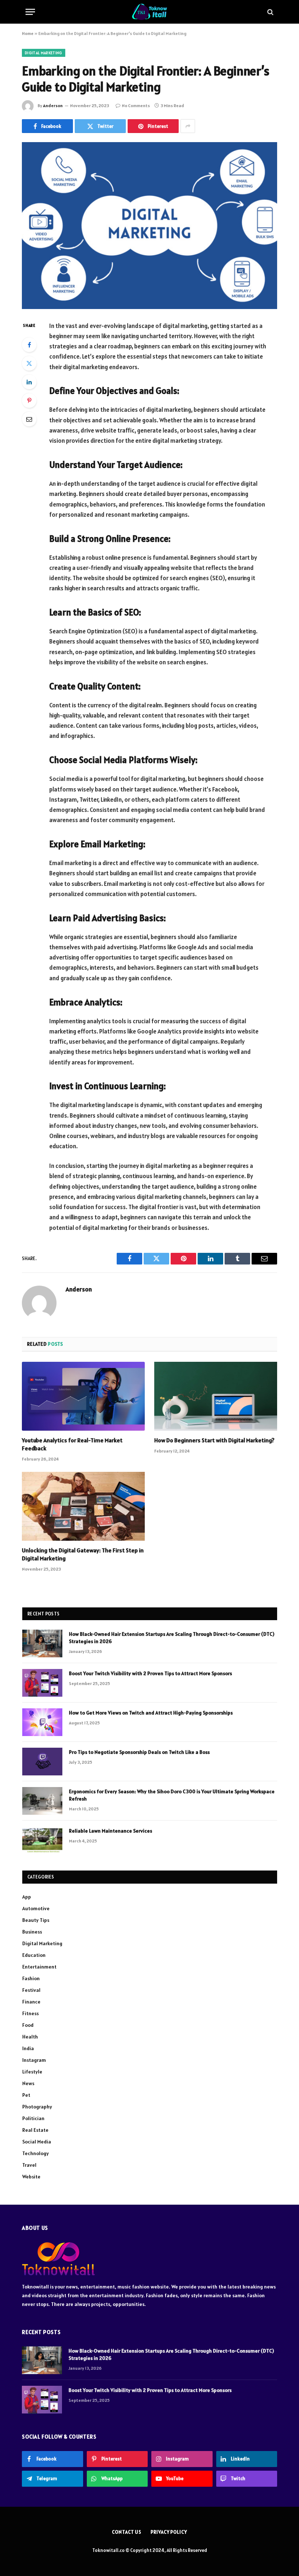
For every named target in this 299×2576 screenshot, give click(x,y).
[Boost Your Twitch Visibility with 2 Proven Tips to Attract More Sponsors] (42, 1683)
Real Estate (35, 2130)
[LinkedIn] (29, 382)
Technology (36, 2153)
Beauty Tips (36, 1920)
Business (32, 1932)
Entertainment (39, 1967)
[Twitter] (29, 363)
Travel (29, 2165)
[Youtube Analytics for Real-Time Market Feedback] (83, 1396)
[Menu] (30, 12)
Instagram (34, 2060)
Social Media (37, 2142)
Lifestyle (32, 2072)
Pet (26, 2095)
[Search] (270, 12)
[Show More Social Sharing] (188, 126)
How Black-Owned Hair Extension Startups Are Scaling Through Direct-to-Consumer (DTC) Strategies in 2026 (172, 1638)
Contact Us (127, 2532)
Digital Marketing (44, 53)
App (27, 1897)
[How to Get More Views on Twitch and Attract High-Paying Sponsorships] (42, 1722)
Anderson (53, 105)
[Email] (29, 419)
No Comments (136, 105)
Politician (33, 2118)
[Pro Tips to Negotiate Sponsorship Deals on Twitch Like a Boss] (42, 1762)
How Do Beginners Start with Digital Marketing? (214, 1440)
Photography (37, 2107)
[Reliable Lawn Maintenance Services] (42, 1840)
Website (31, 2177)
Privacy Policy (169, 2532)
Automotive (36, 1908)
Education (34, 1955)
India (28, 2048)
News (28, 2083)
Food (28, 2025)
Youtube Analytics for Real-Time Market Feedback (72, 1444)
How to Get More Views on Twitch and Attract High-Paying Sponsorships (151, 1713)
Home (28, 33)
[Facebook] (29, 345)
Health (30, 2037)
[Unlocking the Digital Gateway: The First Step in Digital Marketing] (83, 1506)
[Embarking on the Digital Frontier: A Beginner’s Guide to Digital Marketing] (149, 225)
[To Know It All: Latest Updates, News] (150, 12)
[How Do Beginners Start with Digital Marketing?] (216, 1396)
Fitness (30, 2013)
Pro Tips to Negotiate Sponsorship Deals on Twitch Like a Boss (139, 1752)
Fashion (31, 1978)
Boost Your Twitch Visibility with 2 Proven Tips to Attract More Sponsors (150, 1673)
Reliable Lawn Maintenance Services (110, 1831)
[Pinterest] (29, 400)
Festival (31, 1990)
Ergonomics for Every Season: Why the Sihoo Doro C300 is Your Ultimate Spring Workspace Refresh (172, 1795)
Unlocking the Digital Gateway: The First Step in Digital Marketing (83, 1554)
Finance (31, 2002)
